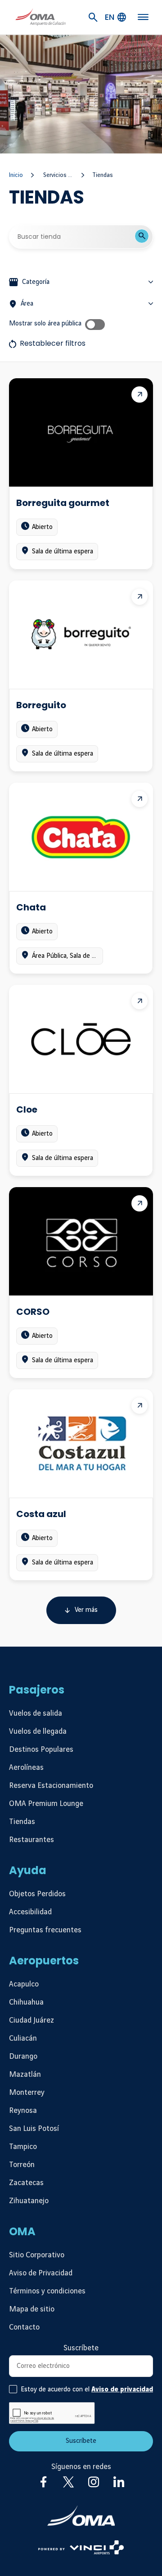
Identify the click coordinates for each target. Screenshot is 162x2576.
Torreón (22, 2165)
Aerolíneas (26, 1768)
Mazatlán (25, 2075)
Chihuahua (26, 2002)
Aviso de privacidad (122, 2390)
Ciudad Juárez (31, 2020)
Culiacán (23, 2038)
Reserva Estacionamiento (51, 1786)
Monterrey (27, 2093)
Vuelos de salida (36, 1713)
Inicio (16, 175)
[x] (68, 2482)
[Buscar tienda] (142, 236)
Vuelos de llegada (38, 1731)
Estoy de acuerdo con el (87, 2390)
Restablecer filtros (53, 343)
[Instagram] (94, 2482)
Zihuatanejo (29, 2201)
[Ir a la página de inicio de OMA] (40, 17)
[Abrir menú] (143, 17)
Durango (23, 2056)
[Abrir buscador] (93, 17)
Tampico (23, 2147)
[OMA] (81, 2516)
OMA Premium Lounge (46, 1804)
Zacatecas (26, 2183)
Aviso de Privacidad (41, 2273)
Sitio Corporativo (37, 2255)
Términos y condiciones (47, 2291)
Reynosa (23, 2111)
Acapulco (24, 1984)
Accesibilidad (30, 1912)
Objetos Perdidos (37, 1894)
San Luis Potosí (34, 2129)
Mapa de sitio (32, 2309)
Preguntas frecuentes (45, 1930)
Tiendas (22, 1822)
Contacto (24, 2327)
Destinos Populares (41, 1750)
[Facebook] (43, 2482)
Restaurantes (31, 1840)
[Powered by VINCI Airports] (81, 2547)
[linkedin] (119, 2482)
